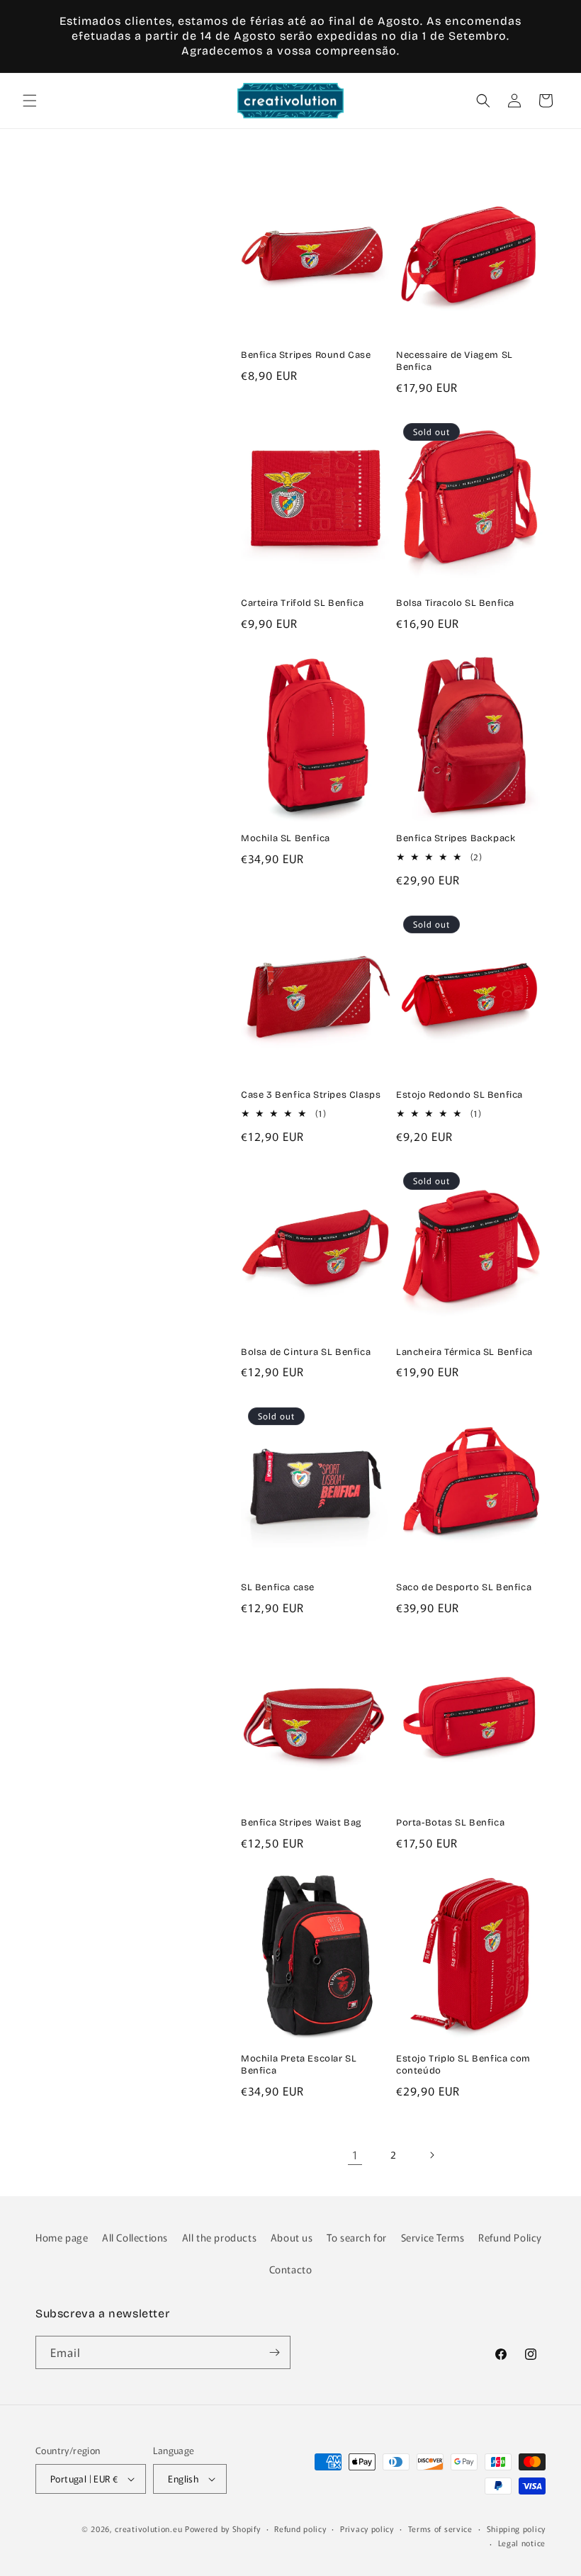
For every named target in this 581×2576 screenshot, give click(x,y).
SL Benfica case (278, 1587)
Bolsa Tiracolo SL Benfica (455, 603)
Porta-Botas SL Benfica (450, 1823)
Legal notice (522, 2543)
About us (292, 2237)
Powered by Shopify (223, 2529)
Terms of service (440, 2529)
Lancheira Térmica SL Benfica (464, 1352)
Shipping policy (517, 2529)
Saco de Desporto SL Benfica (464, 1587)
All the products (220, 2237)
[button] (30, 101)
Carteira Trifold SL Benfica (302, 603)
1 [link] (355, 2154)
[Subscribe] (274, 2352)
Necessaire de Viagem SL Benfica (455, 361)
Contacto (291, 2269)
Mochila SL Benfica (286, 838)
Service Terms (433, 2237)
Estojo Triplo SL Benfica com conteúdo (463, 2065)
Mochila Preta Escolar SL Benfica (299, 2065)
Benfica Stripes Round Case (306, 355)
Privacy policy (367, 2529)
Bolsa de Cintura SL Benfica (306, 1352)
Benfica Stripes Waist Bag (301, 1823)
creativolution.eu (148, 2529)
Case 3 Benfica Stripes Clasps (311, 1095)
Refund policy (300, 2529)
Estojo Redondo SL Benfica (459, 1095)
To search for (357, 2237)
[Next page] (431, 2155)
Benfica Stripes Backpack (456, 838)
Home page (62, 2237)
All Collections (135, 2237)
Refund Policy (510, 2237)
